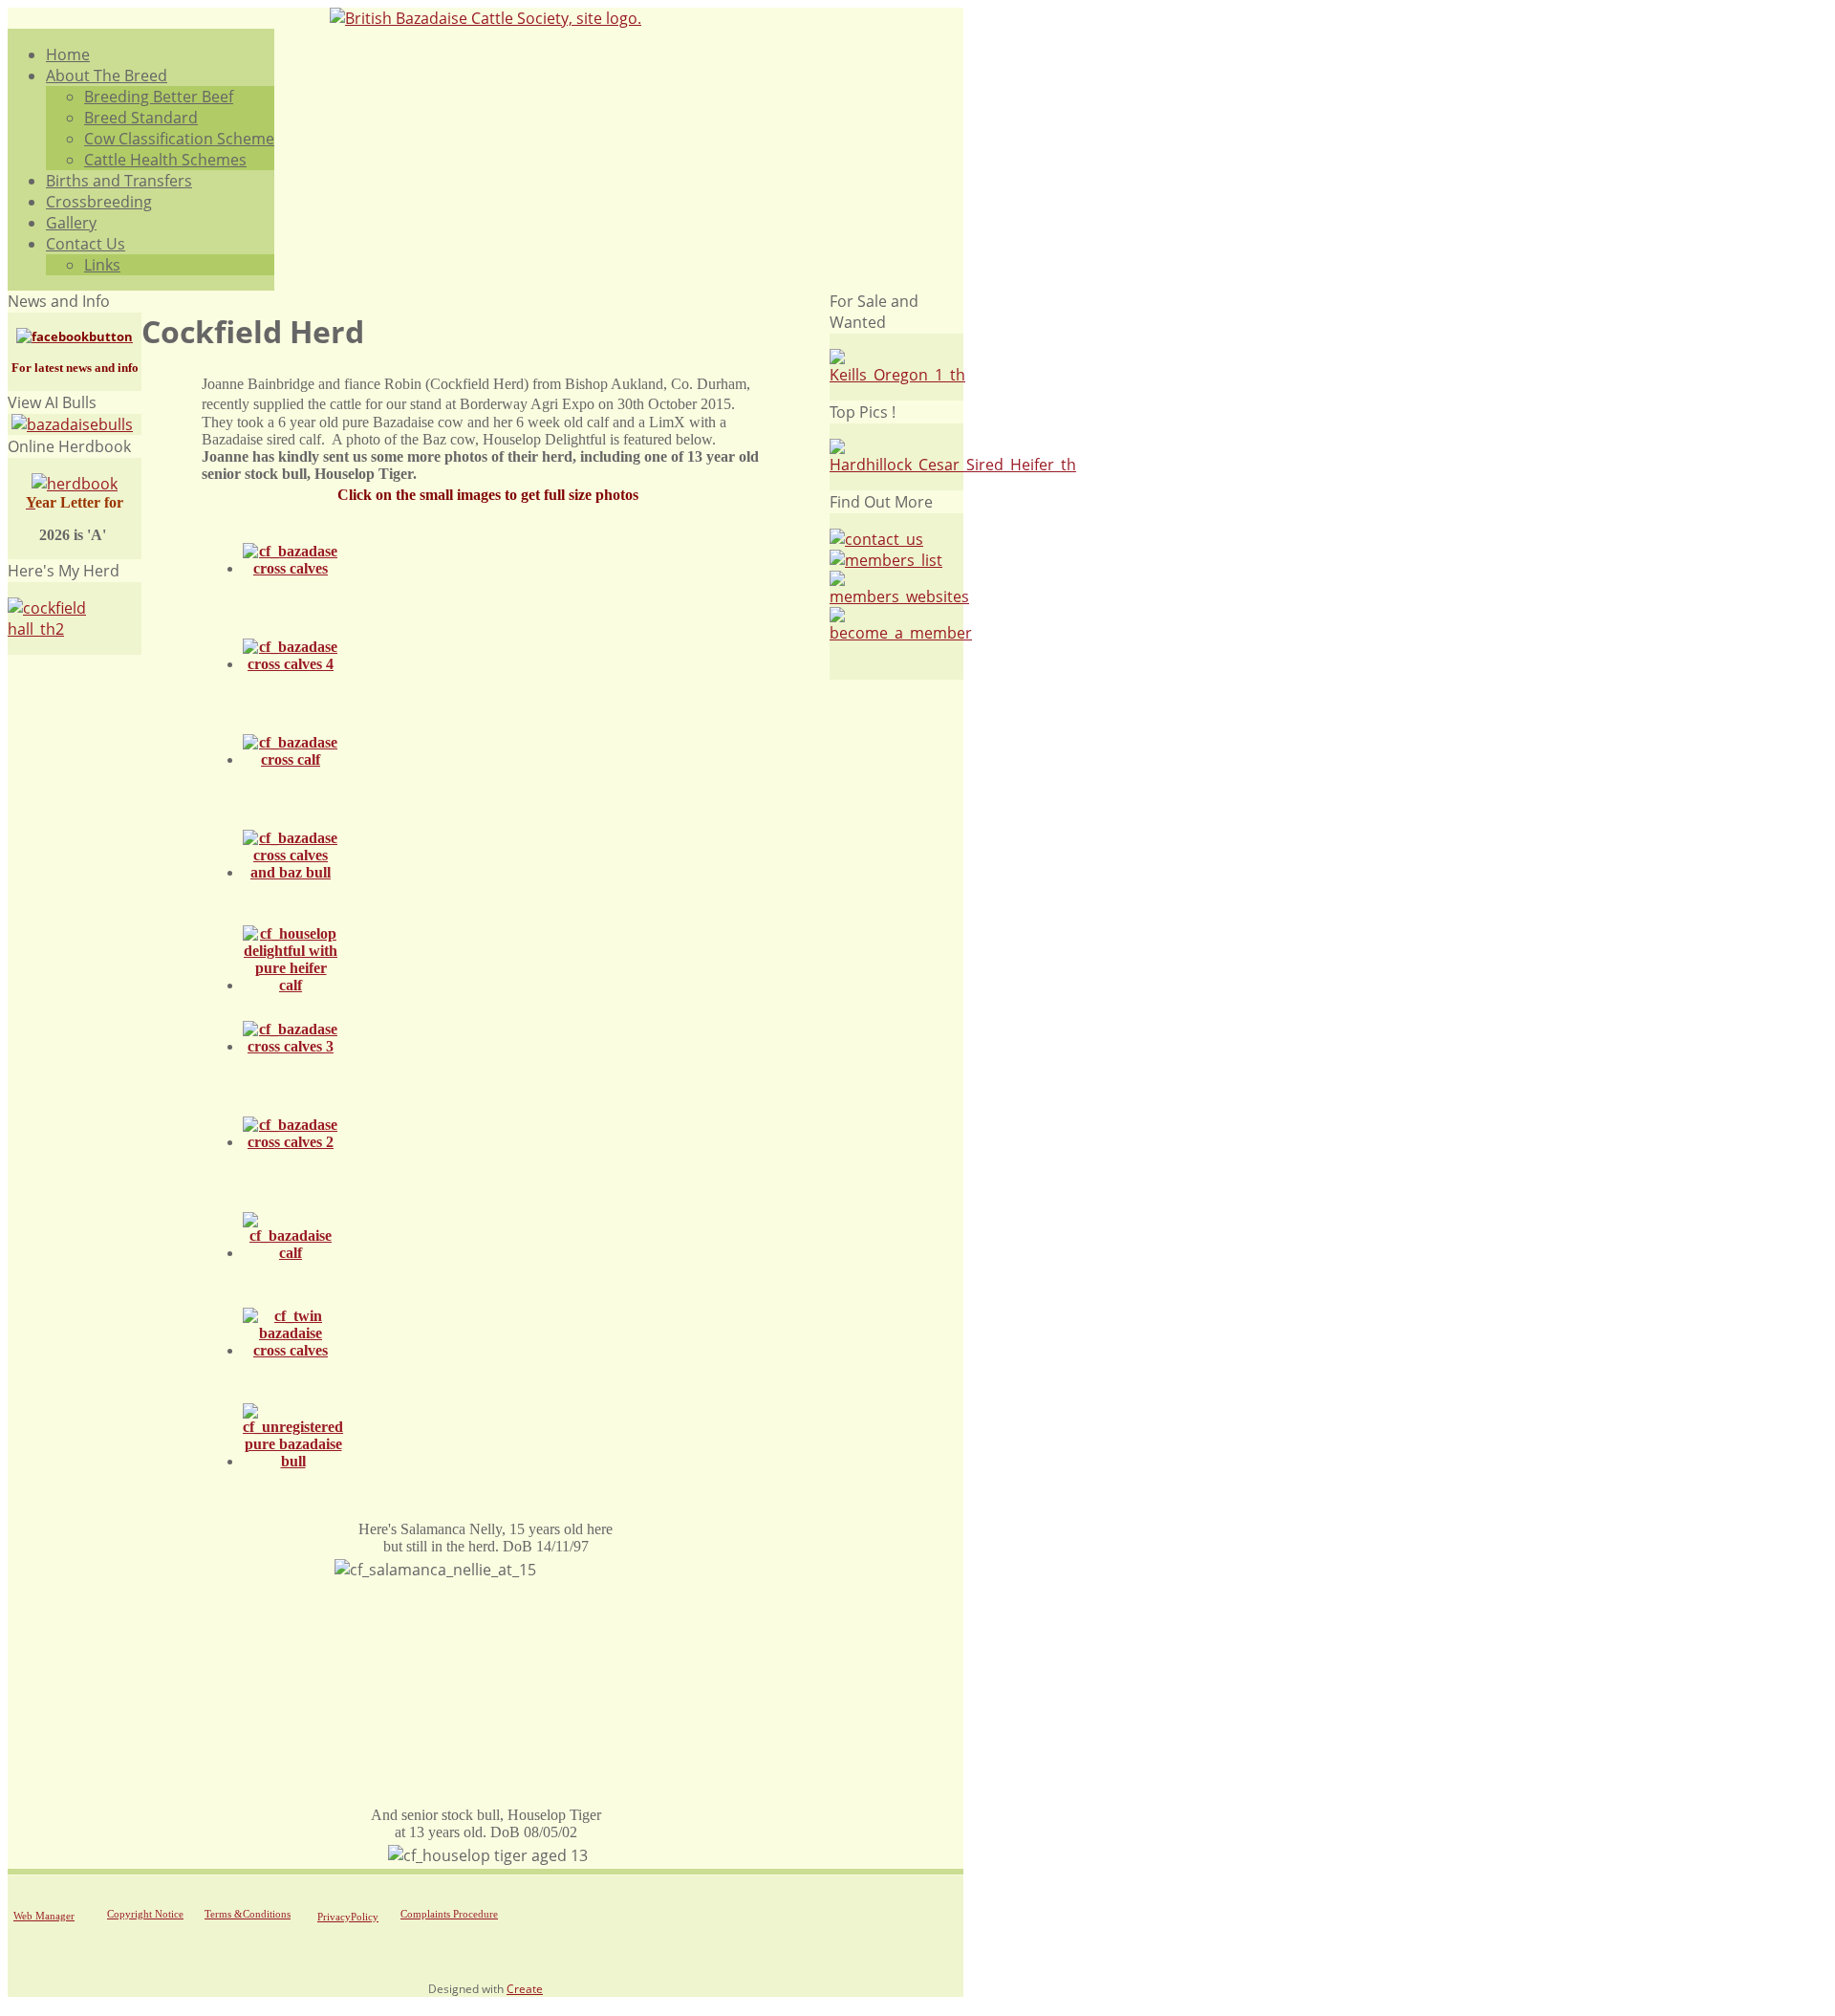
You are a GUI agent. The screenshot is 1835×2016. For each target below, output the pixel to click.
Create (525, 1989)
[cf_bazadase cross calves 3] (291, 1046)
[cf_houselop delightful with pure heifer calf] (291, 985)
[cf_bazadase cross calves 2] (291, 1142)
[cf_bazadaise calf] (291, 1253)
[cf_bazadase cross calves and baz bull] (291, 872)
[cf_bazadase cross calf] (291, 759)
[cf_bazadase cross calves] (291, 568)
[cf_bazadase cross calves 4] (291, 664)
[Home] (486, 18)
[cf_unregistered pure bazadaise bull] (293, 1461)
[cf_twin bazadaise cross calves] (291, 1350)
